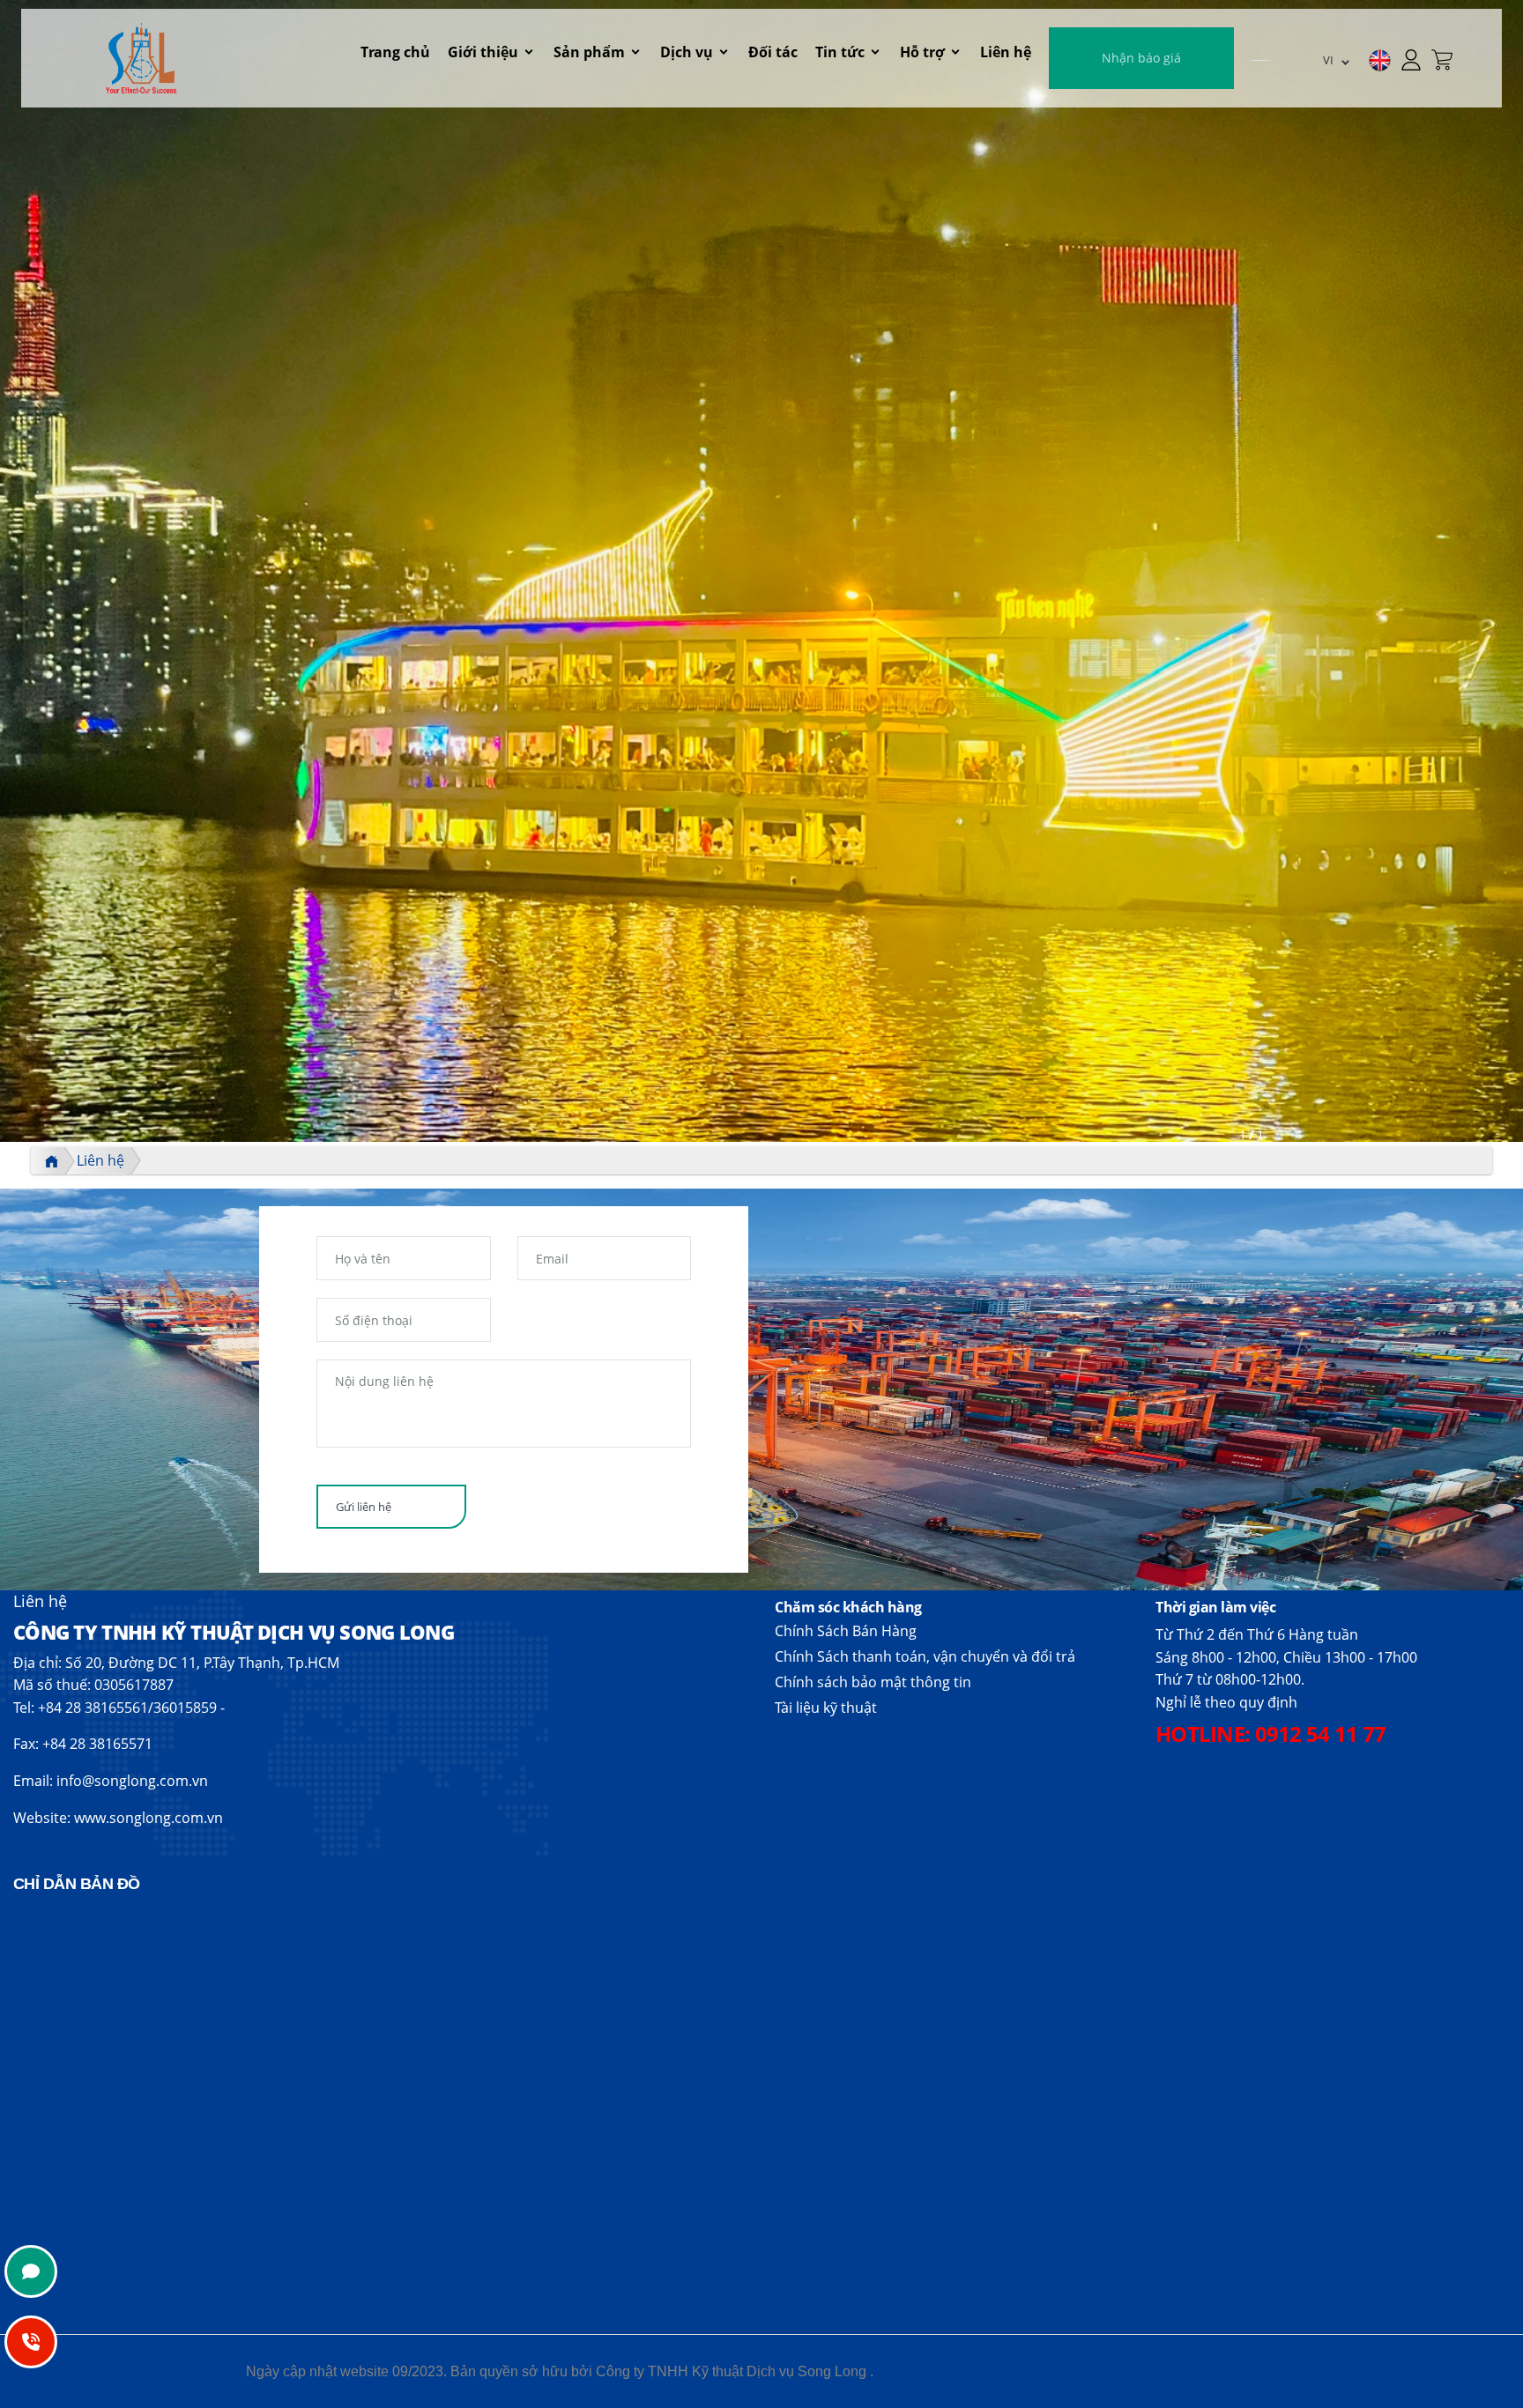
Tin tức (840, 52)
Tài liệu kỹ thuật (826, 1708)
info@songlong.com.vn (132, 1781)
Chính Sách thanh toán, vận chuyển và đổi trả (925, 1656)
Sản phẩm (589, 52)
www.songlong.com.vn (149, 1818)
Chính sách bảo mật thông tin (873, 1682)
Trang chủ (395, 52)
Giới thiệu (483, 52)
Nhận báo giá (1141, 58)
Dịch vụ (687, 52)
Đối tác (773, 52)
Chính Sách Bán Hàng (846, 1631)
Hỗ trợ (922, 52)
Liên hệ (1006, 52)
